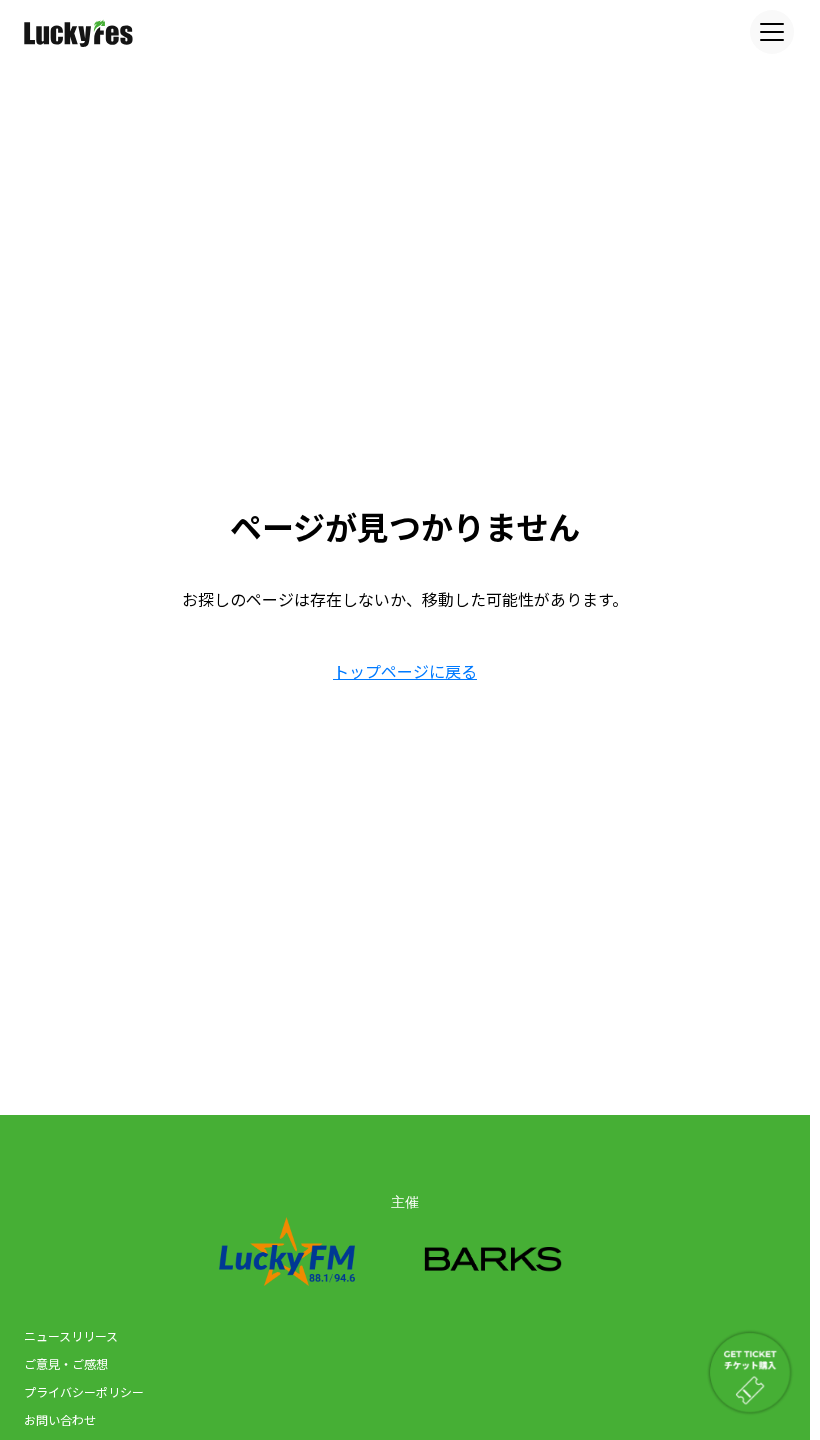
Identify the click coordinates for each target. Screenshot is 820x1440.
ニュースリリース (71, 1335)
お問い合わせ (60, 1419)
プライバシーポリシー (84, 1391)
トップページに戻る (405, 671)
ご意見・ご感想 (66, 1363)
